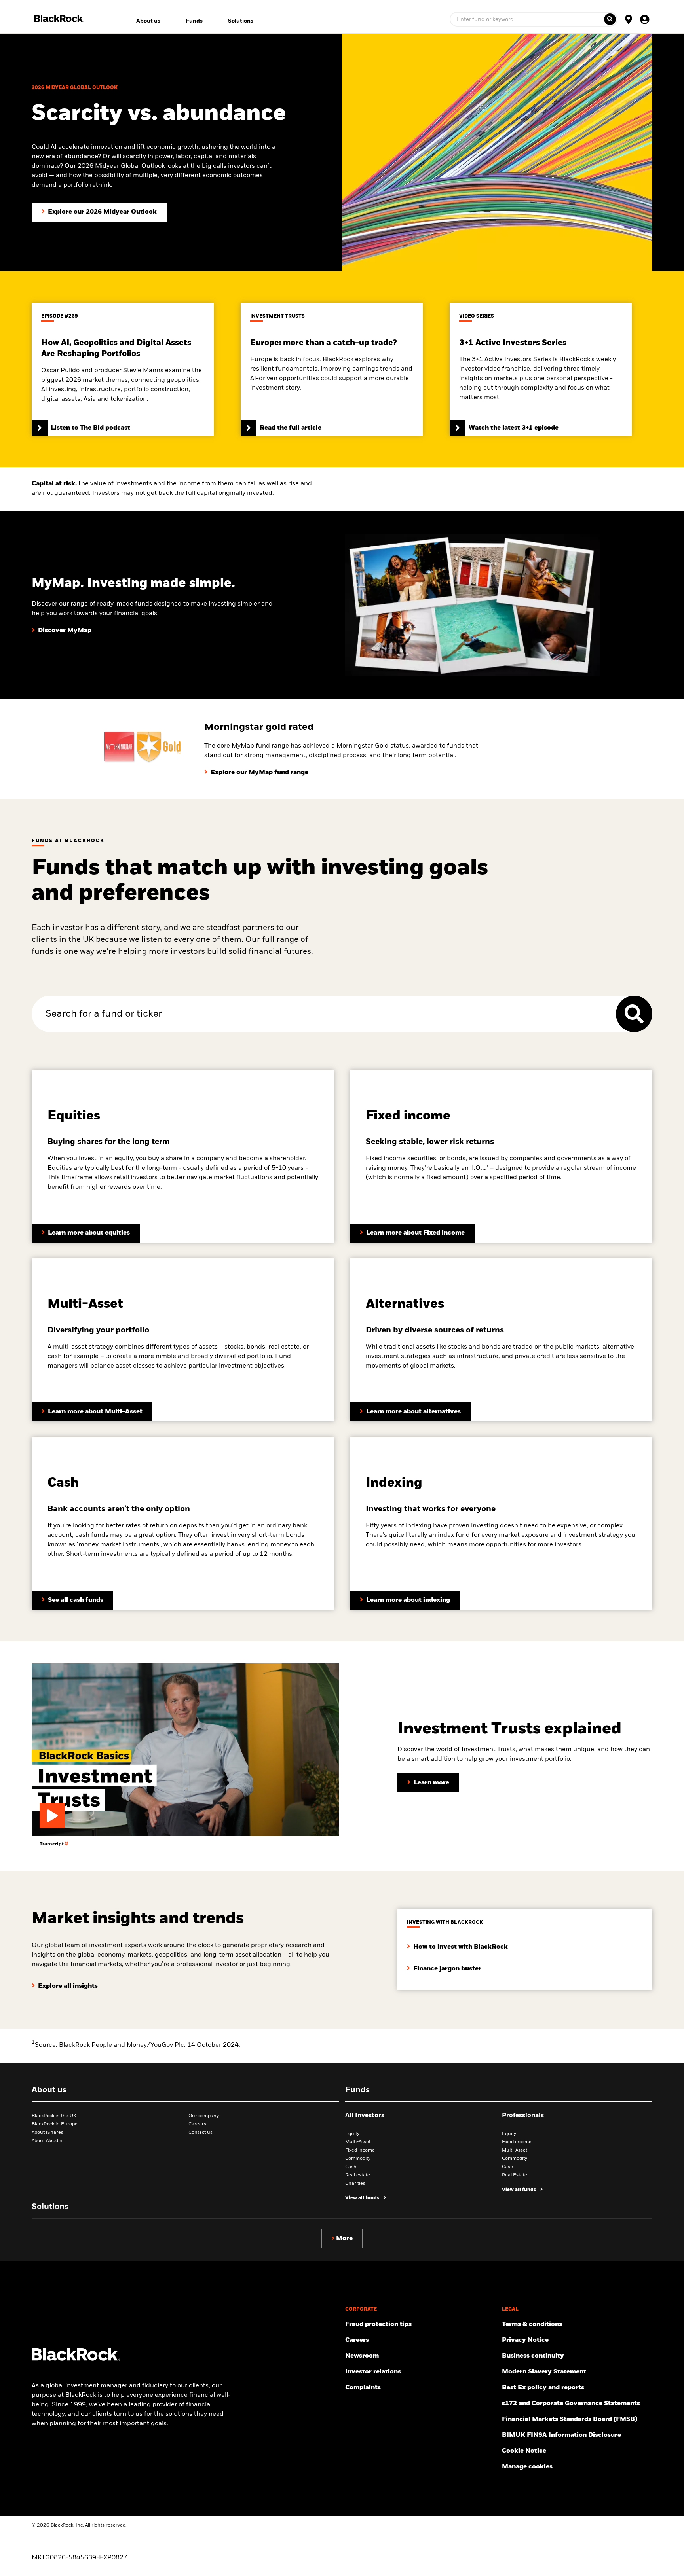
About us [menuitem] (148, 21)
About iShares (47, 2133)
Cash (351, 2167)
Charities (355, 2184)
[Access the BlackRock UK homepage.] (76, 2359)
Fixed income (360, 2150)
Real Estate (515, 2175)
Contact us (200, 2133)
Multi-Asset (358, 2142)
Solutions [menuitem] (241, 21)
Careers (197, 2124)
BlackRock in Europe (55, 2124)
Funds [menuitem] (194, 21)
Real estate (358, 2175)
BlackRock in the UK (54, 2116)
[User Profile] (644, 19)
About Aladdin (47, 2141)
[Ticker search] (610, 19)
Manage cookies (527, 2467)
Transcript (52, 1844)
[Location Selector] (629, 19)
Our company (204, 2116)
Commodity (358, 2159)
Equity (352, 2134)
